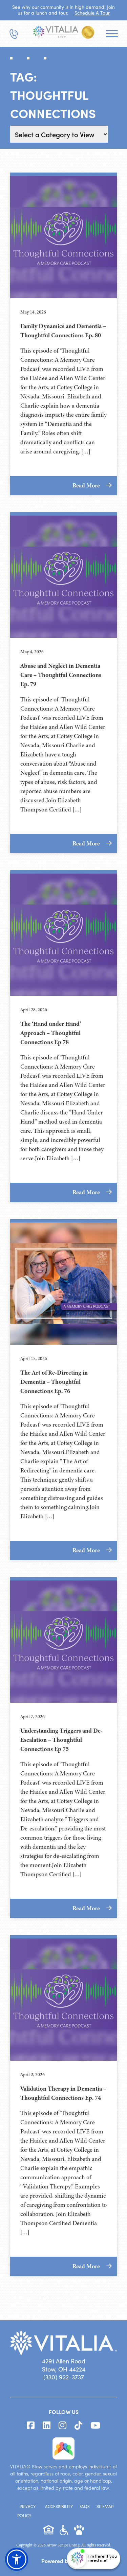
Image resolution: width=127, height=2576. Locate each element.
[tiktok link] (78, 2426)
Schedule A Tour (92, 13)
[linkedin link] (47, 2426)
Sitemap (105, 2506)
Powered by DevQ (64, 2561)
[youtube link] (95, 2426)
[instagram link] (62, 2426)
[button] (17, 2559)
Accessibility (59, 2506)
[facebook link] (31, 2426)
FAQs (85, 2506)
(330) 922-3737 (64, 2377)
